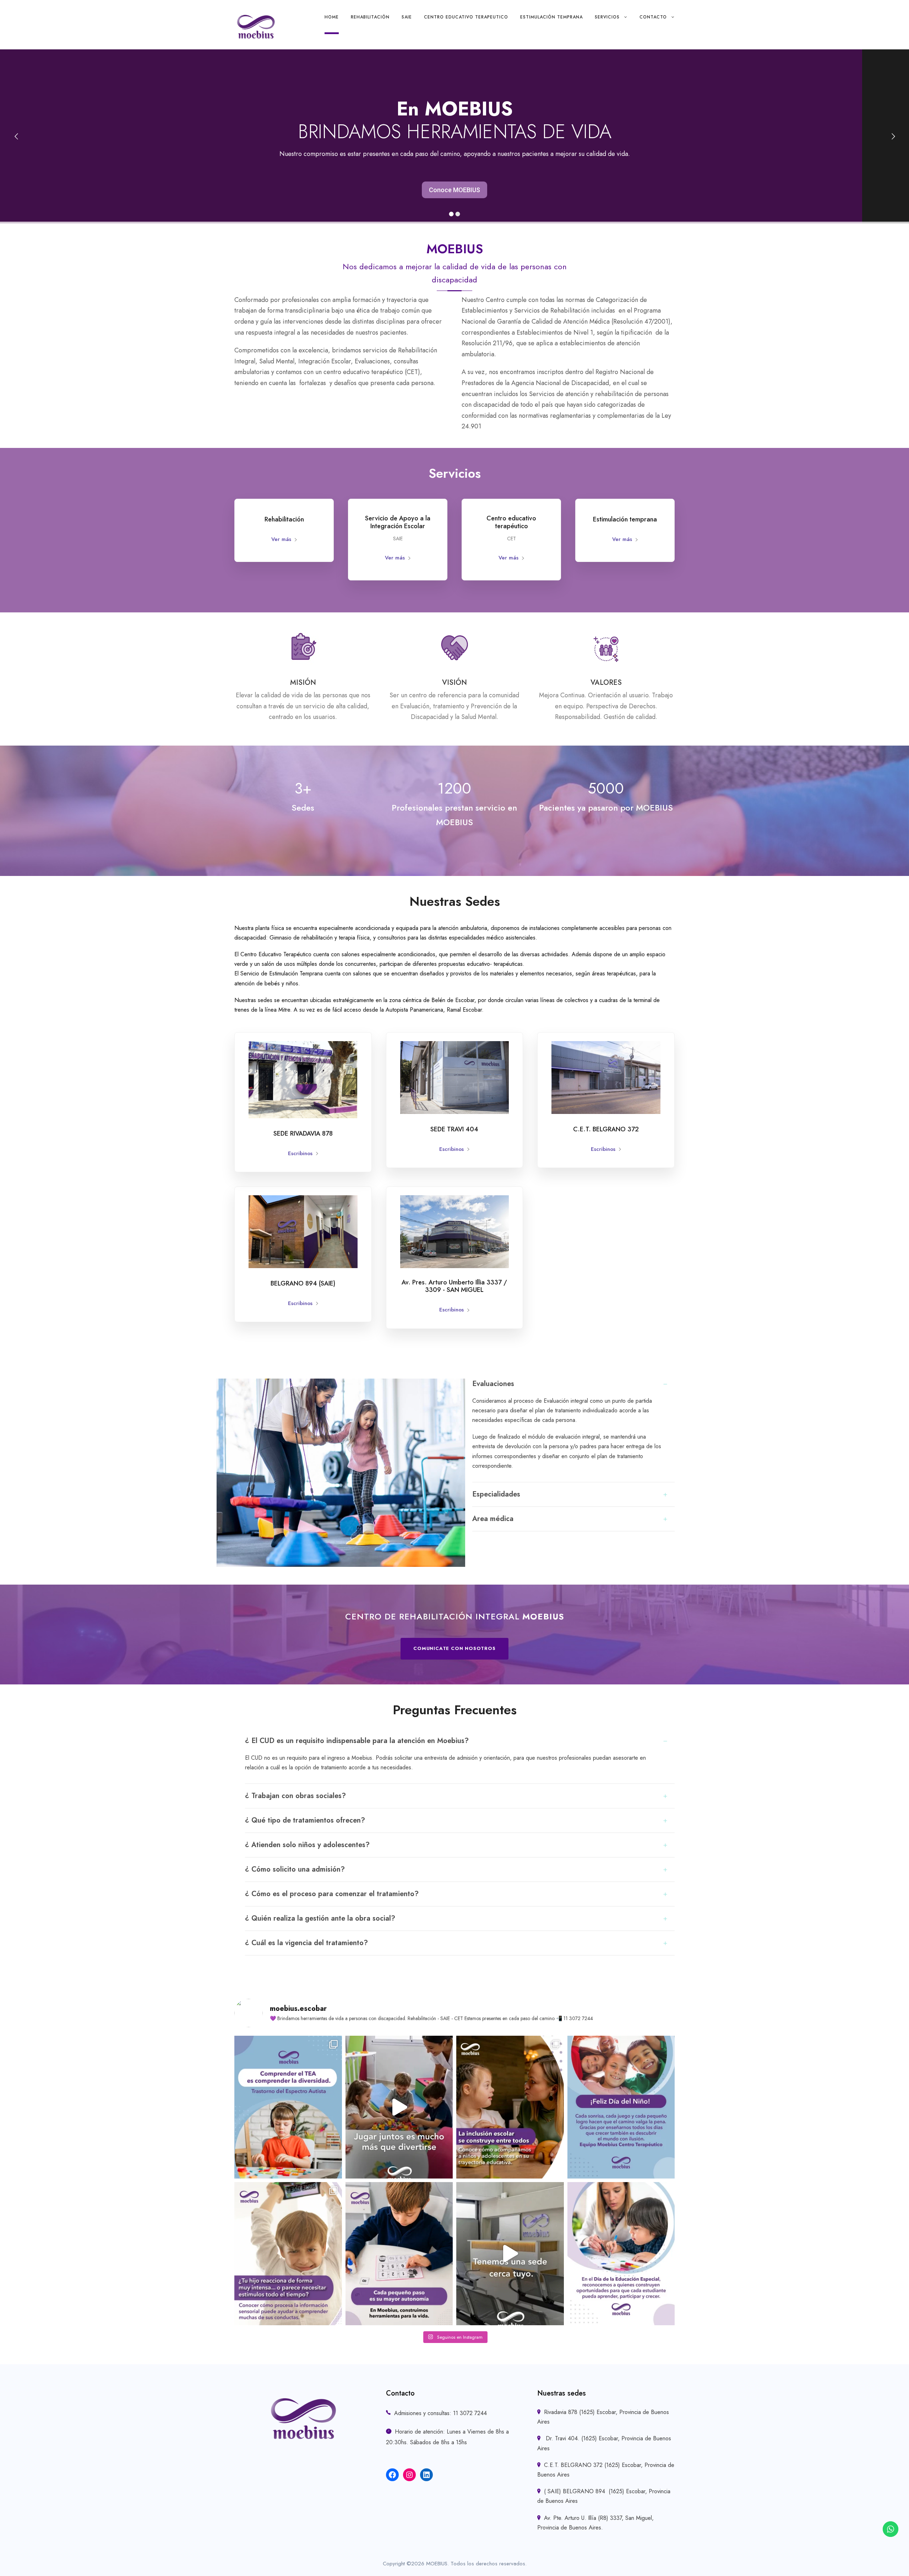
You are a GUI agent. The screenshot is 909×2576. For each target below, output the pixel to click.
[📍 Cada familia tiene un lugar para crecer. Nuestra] (510, 2253)
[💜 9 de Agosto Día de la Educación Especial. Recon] (621, 2253)
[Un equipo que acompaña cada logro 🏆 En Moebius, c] (399, 2253)
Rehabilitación (370, 17)
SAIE (407, 17)
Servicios (607, 17)
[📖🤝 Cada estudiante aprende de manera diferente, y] (510, 2107)
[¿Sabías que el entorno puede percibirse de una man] (288, 2253)
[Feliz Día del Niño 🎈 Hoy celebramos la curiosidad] (621, 2107)
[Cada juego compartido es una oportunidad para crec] (399, 2107)
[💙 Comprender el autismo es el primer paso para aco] (288, 2107)
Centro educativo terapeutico (466, 17)
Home (332, 17)
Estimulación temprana (551, 17)
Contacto (653, 17)
